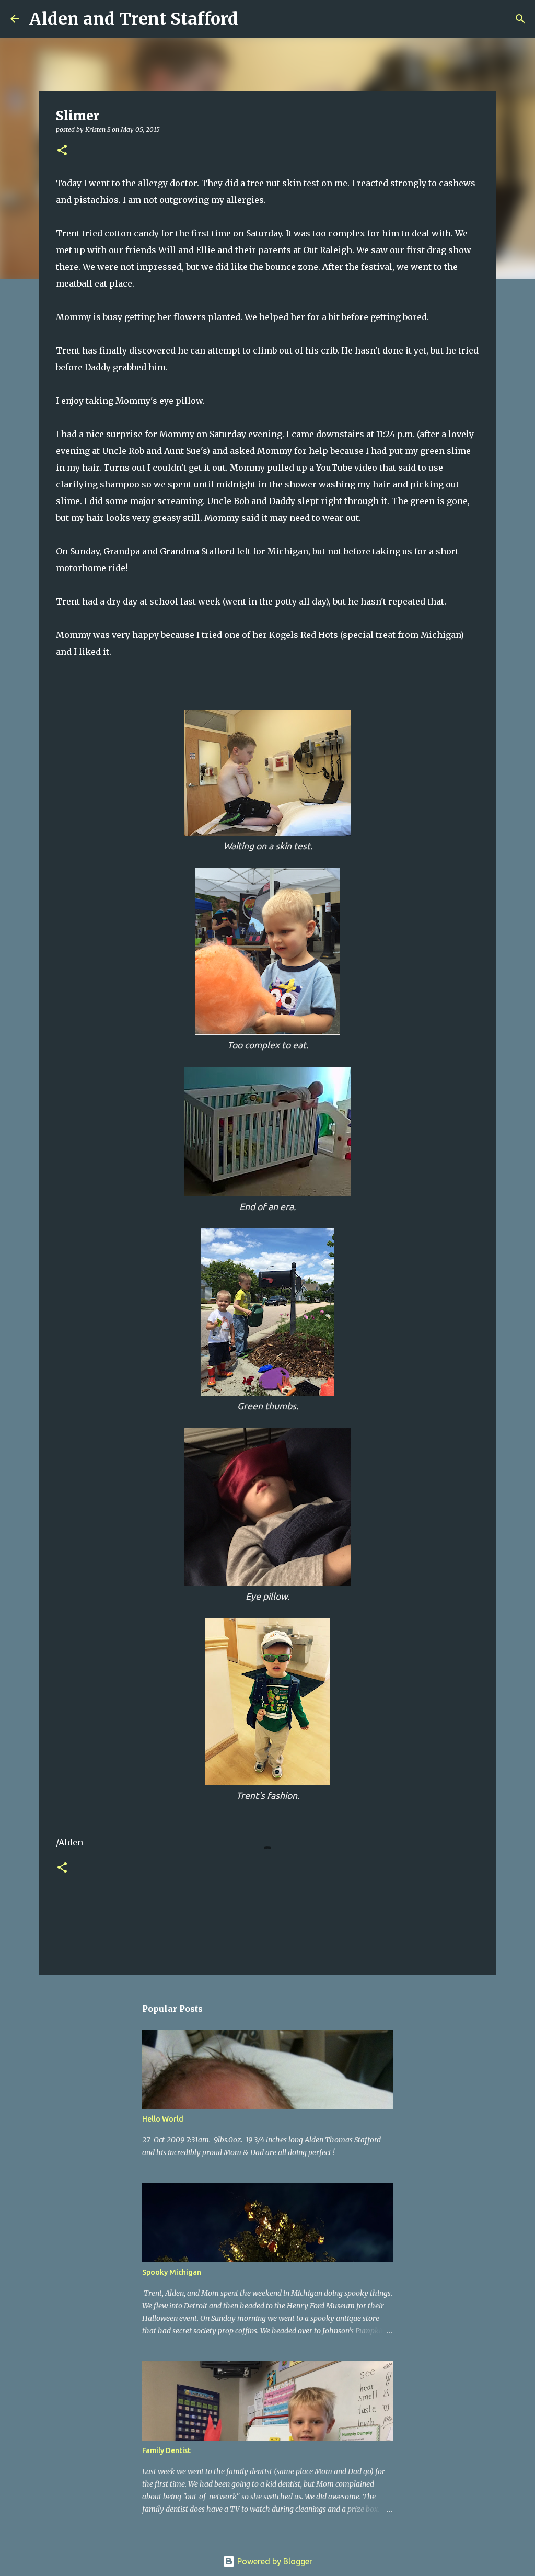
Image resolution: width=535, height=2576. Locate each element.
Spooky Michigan (172, 2272)
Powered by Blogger (274, 2561)
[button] (62, 151)
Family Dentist (166, 2450)
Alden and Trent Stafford (134, 19)
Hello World (163, 2119)
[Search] (253, 19)
